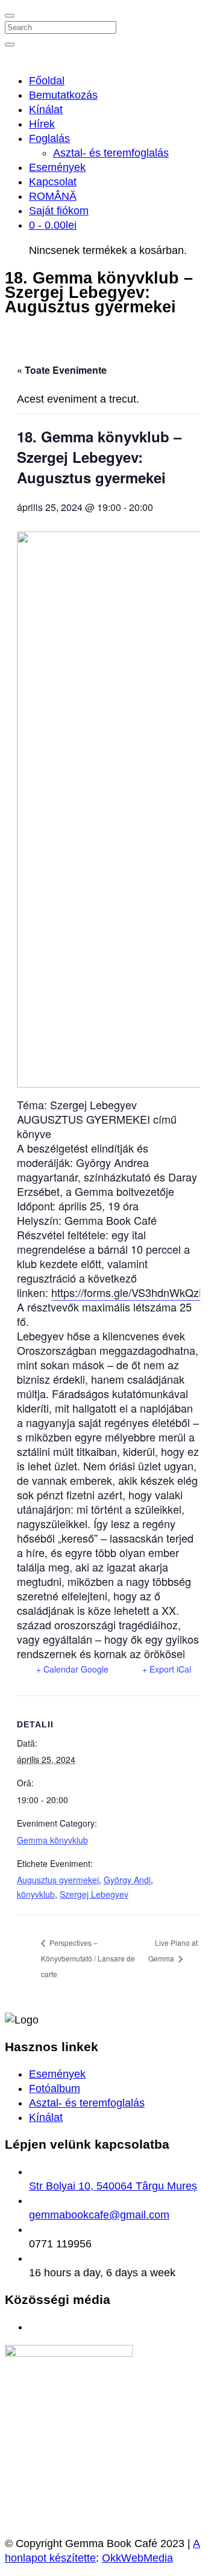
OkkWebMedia (137, 2558)
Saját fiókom (59, 211)
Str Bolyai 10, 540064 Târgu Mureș (113, 2186)
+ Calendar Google (72, 1669)
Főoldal (47, 81)
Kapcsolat (53, 182)
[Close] (10, 16)
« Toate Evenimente (62, 370)
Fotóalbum (55, 2088)
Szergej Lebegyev (94, 1894)
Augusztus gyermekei (58, 1880)
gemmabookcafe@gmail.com (99, 2215)
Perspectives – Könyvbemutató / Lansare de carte (88, 1958)
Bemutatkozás (63, 95)
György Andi (127, 1880)
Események (57, 167)
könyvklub (36, 1894)
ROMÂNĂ (53, 196)
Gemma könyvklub (52, 1840)
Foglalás (49, 138)
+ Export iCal (167, 1669)
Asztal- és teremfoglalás (111, 153)
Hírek (42, 124)
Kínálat (46, 110)
